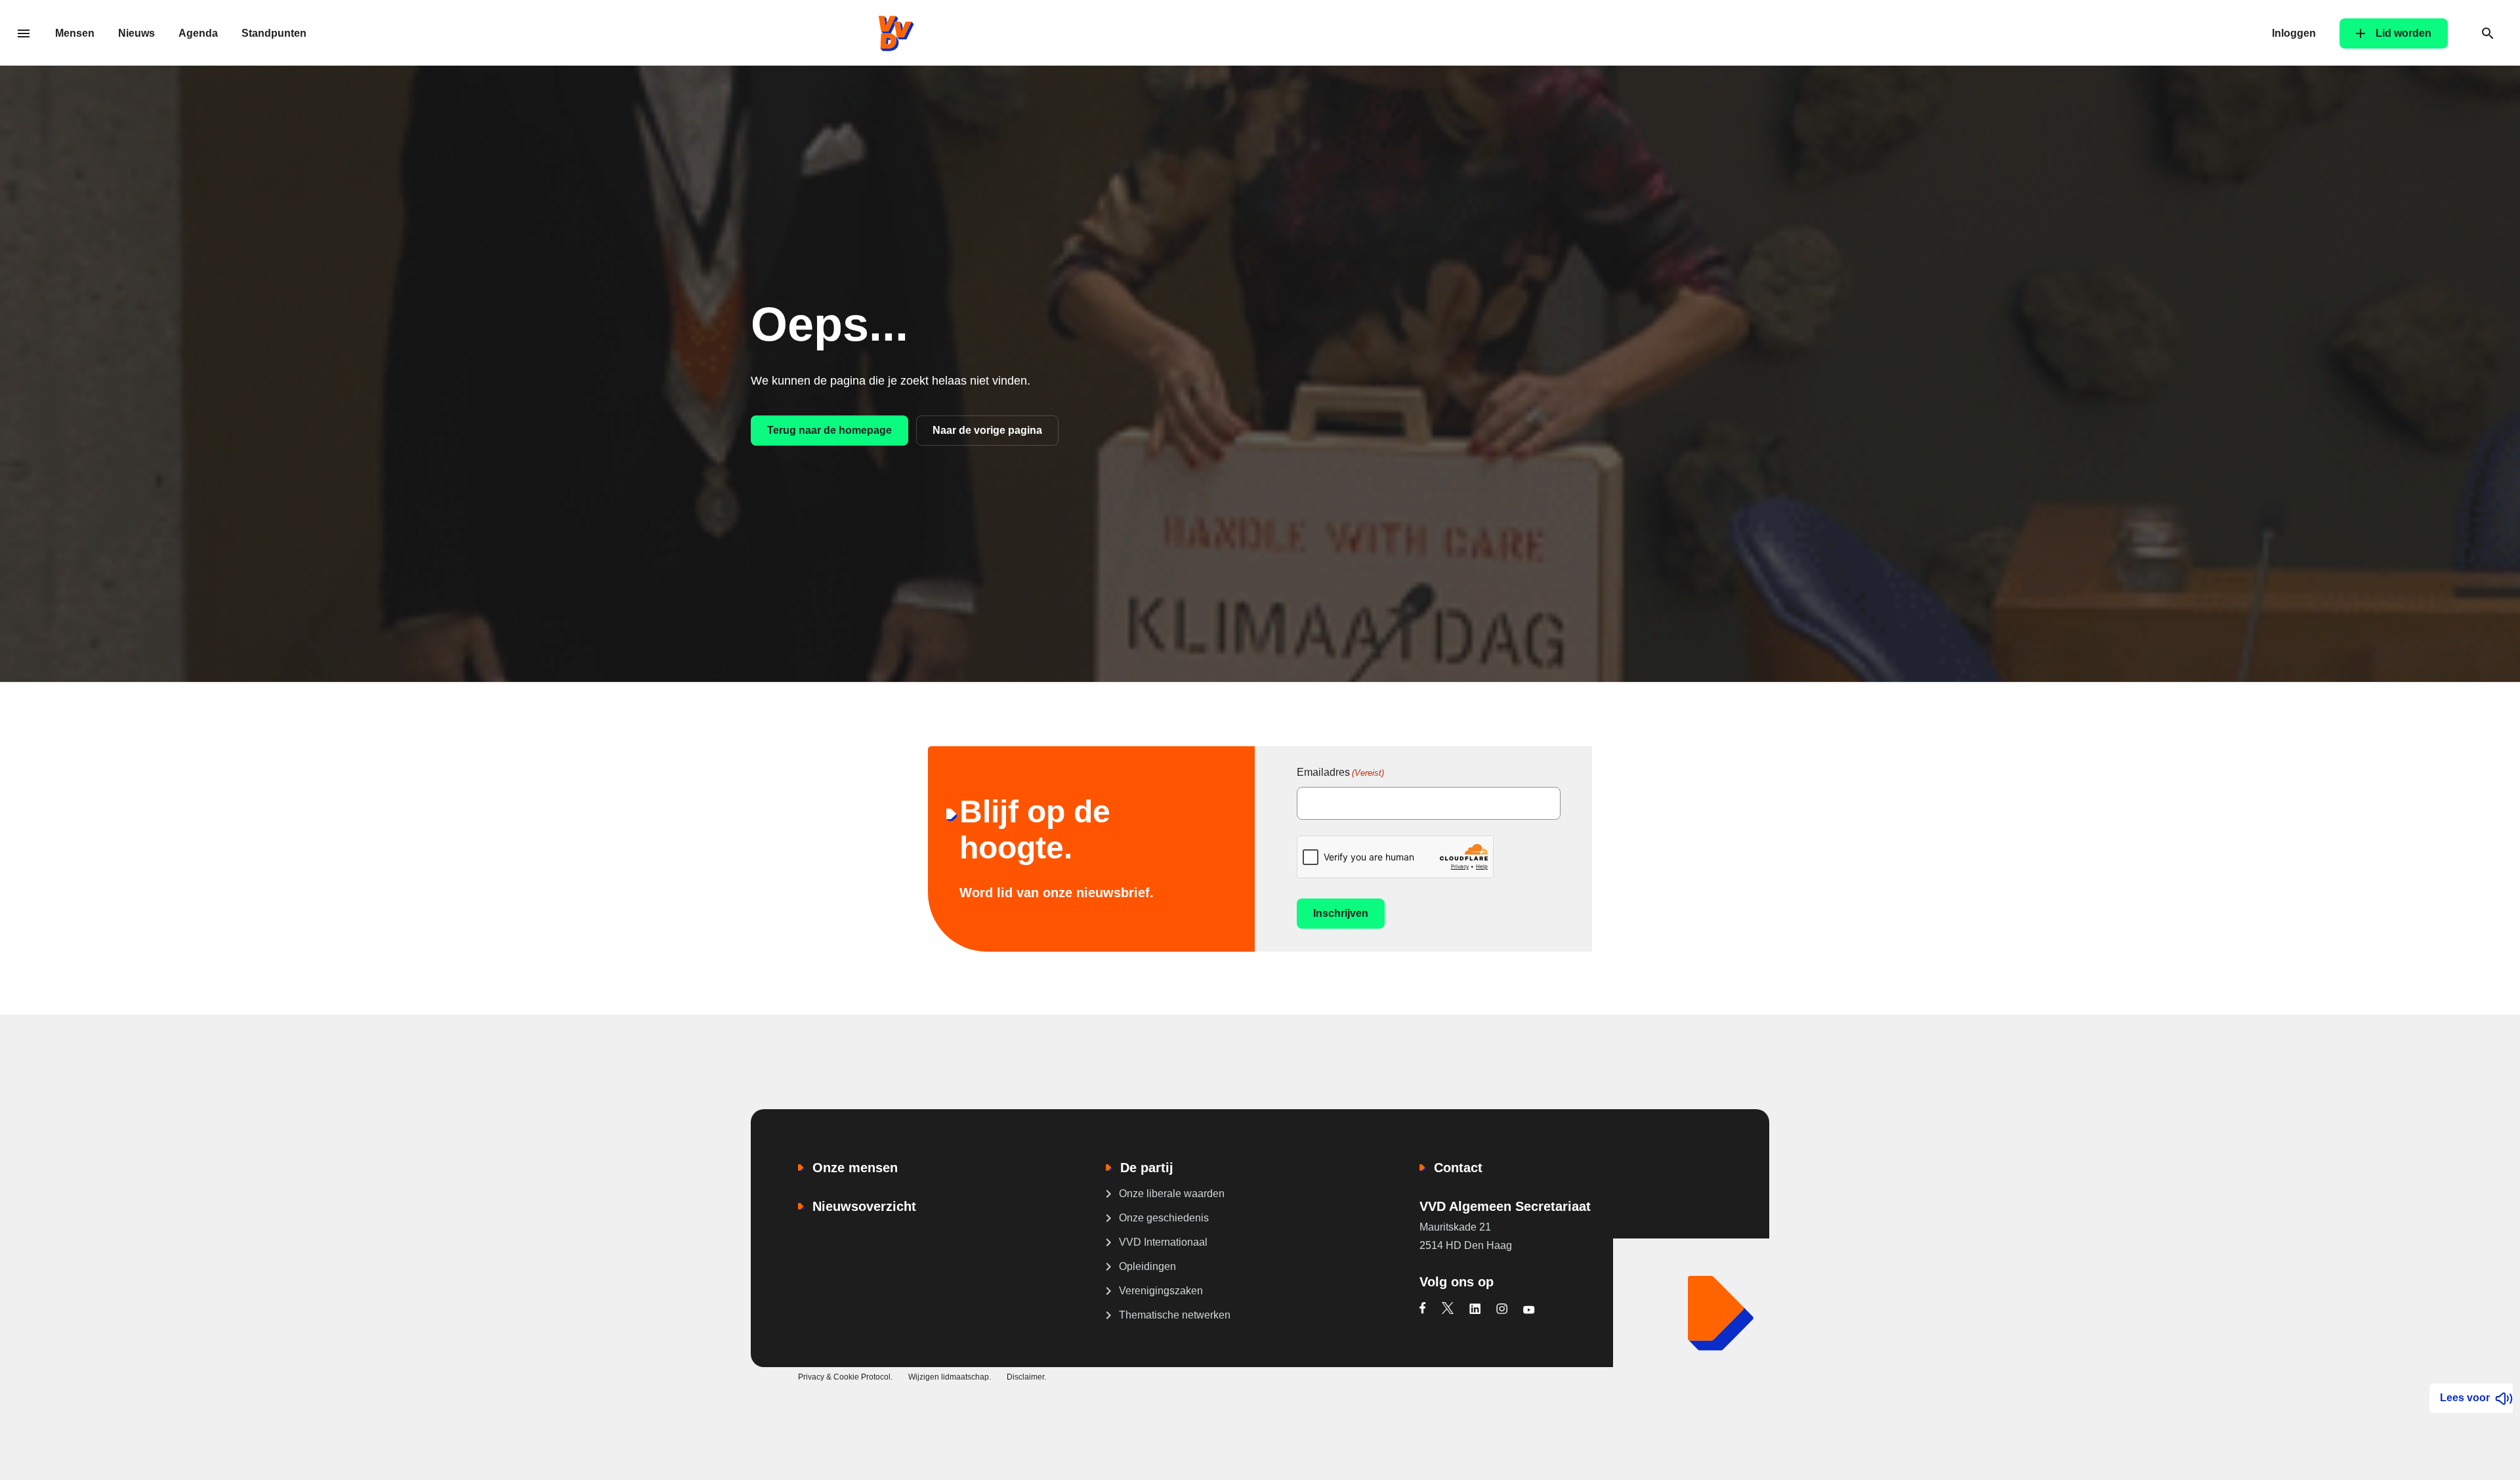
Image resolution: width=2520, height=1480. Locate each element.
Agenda (198, 33)
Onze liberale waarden (1172, 1194)
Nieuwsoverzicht (864, 1206)
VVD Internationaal (1163, 1242)
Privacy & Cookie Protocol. (845, 1377)
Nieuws (136, 33)
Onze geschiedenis (1164, 1218)
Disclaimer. (1026, 1377)
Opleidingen (1147, 1266)
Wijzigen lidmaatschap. (950, 1377)
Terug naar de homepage (829, 430)
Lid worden (2404, 33)
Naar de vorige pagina (987, 430)
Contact (1458, 1168)
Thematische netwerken (1175, 1315)
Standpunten (274, 33)
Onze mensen (855, 1168)
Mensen (75, 33)
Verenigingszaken (1161, 1291)
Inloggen (2294, 33)
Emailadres (1340, 772)
